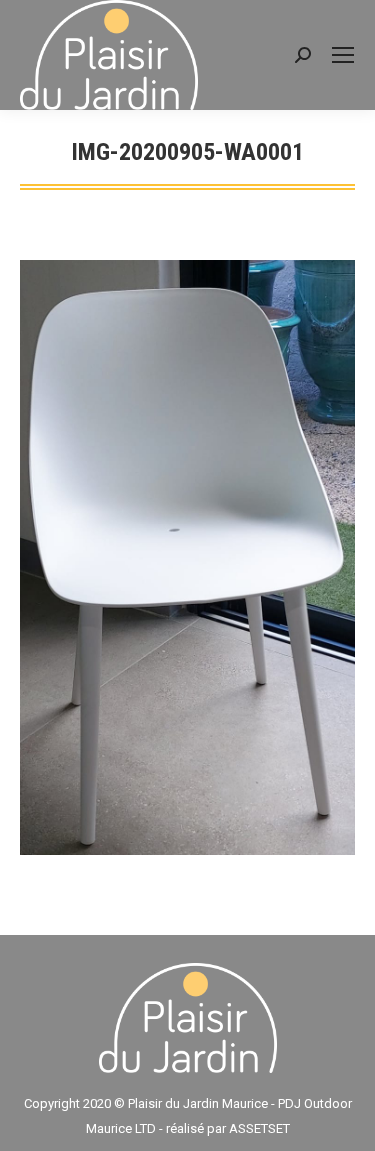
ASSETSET (259, 1128)
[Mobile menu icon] (343, 55)
